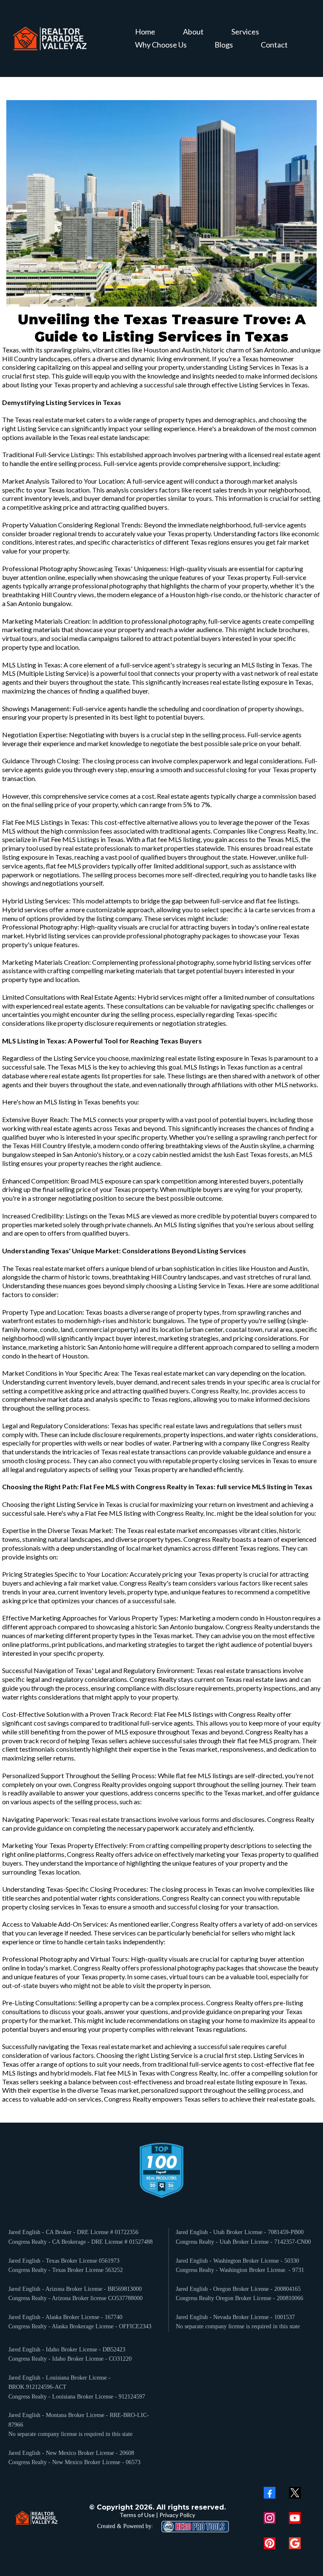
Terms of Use (137, 2515)
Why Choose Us (161, 45)
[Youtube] (295, 2518)
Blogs (224, 45)
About (193, 32)
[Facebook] (270, 2493)
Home (145, 32)
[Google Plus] (295, 2543)
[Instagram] (270, 2518)
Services (245, 32)
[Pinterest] (270, 2543)
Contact (274, 45)
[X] (295, 2493)
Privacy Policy (177, 2515)
